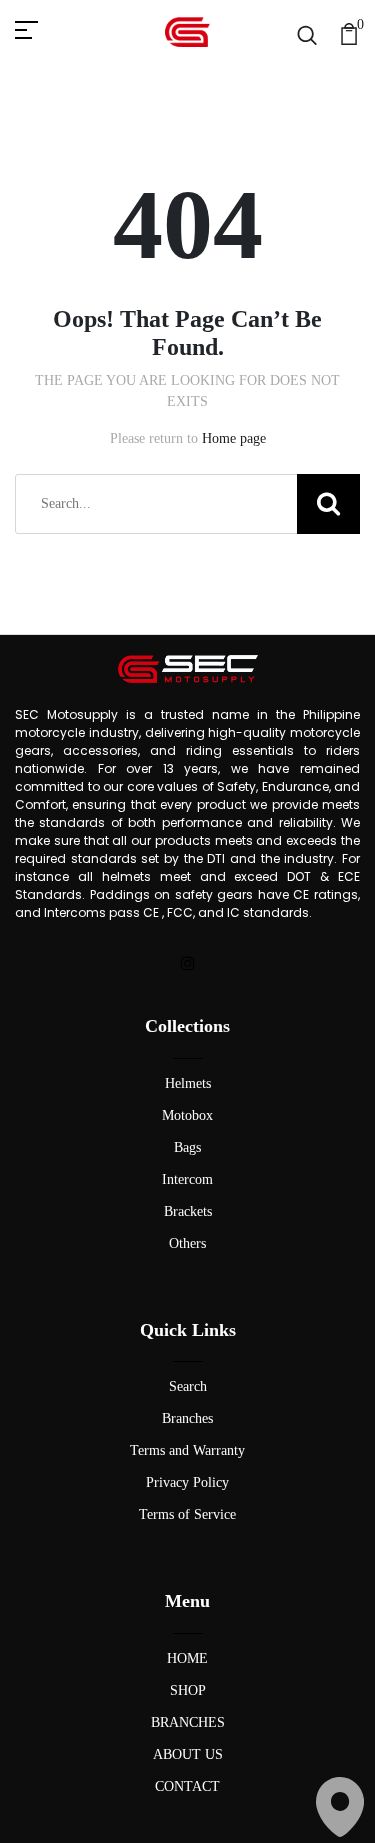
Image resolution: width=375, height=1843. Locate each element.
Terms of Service (187, 1514)
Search (188, 1386)
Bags (187, 1147)
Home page (234, 438)
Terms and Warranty (187, 1450)
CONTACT (187, 1786)
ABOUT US (188, 1754)
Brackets (188, 1211)
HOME (187, 1658)
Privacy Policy (187, 1482)
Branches (187, 1418)
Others (187, 1243)
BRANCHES (188, 1722)
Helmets (188, 1083)
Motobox (187, 1115)
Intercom (187, 1179)
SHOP (188, 1690)
